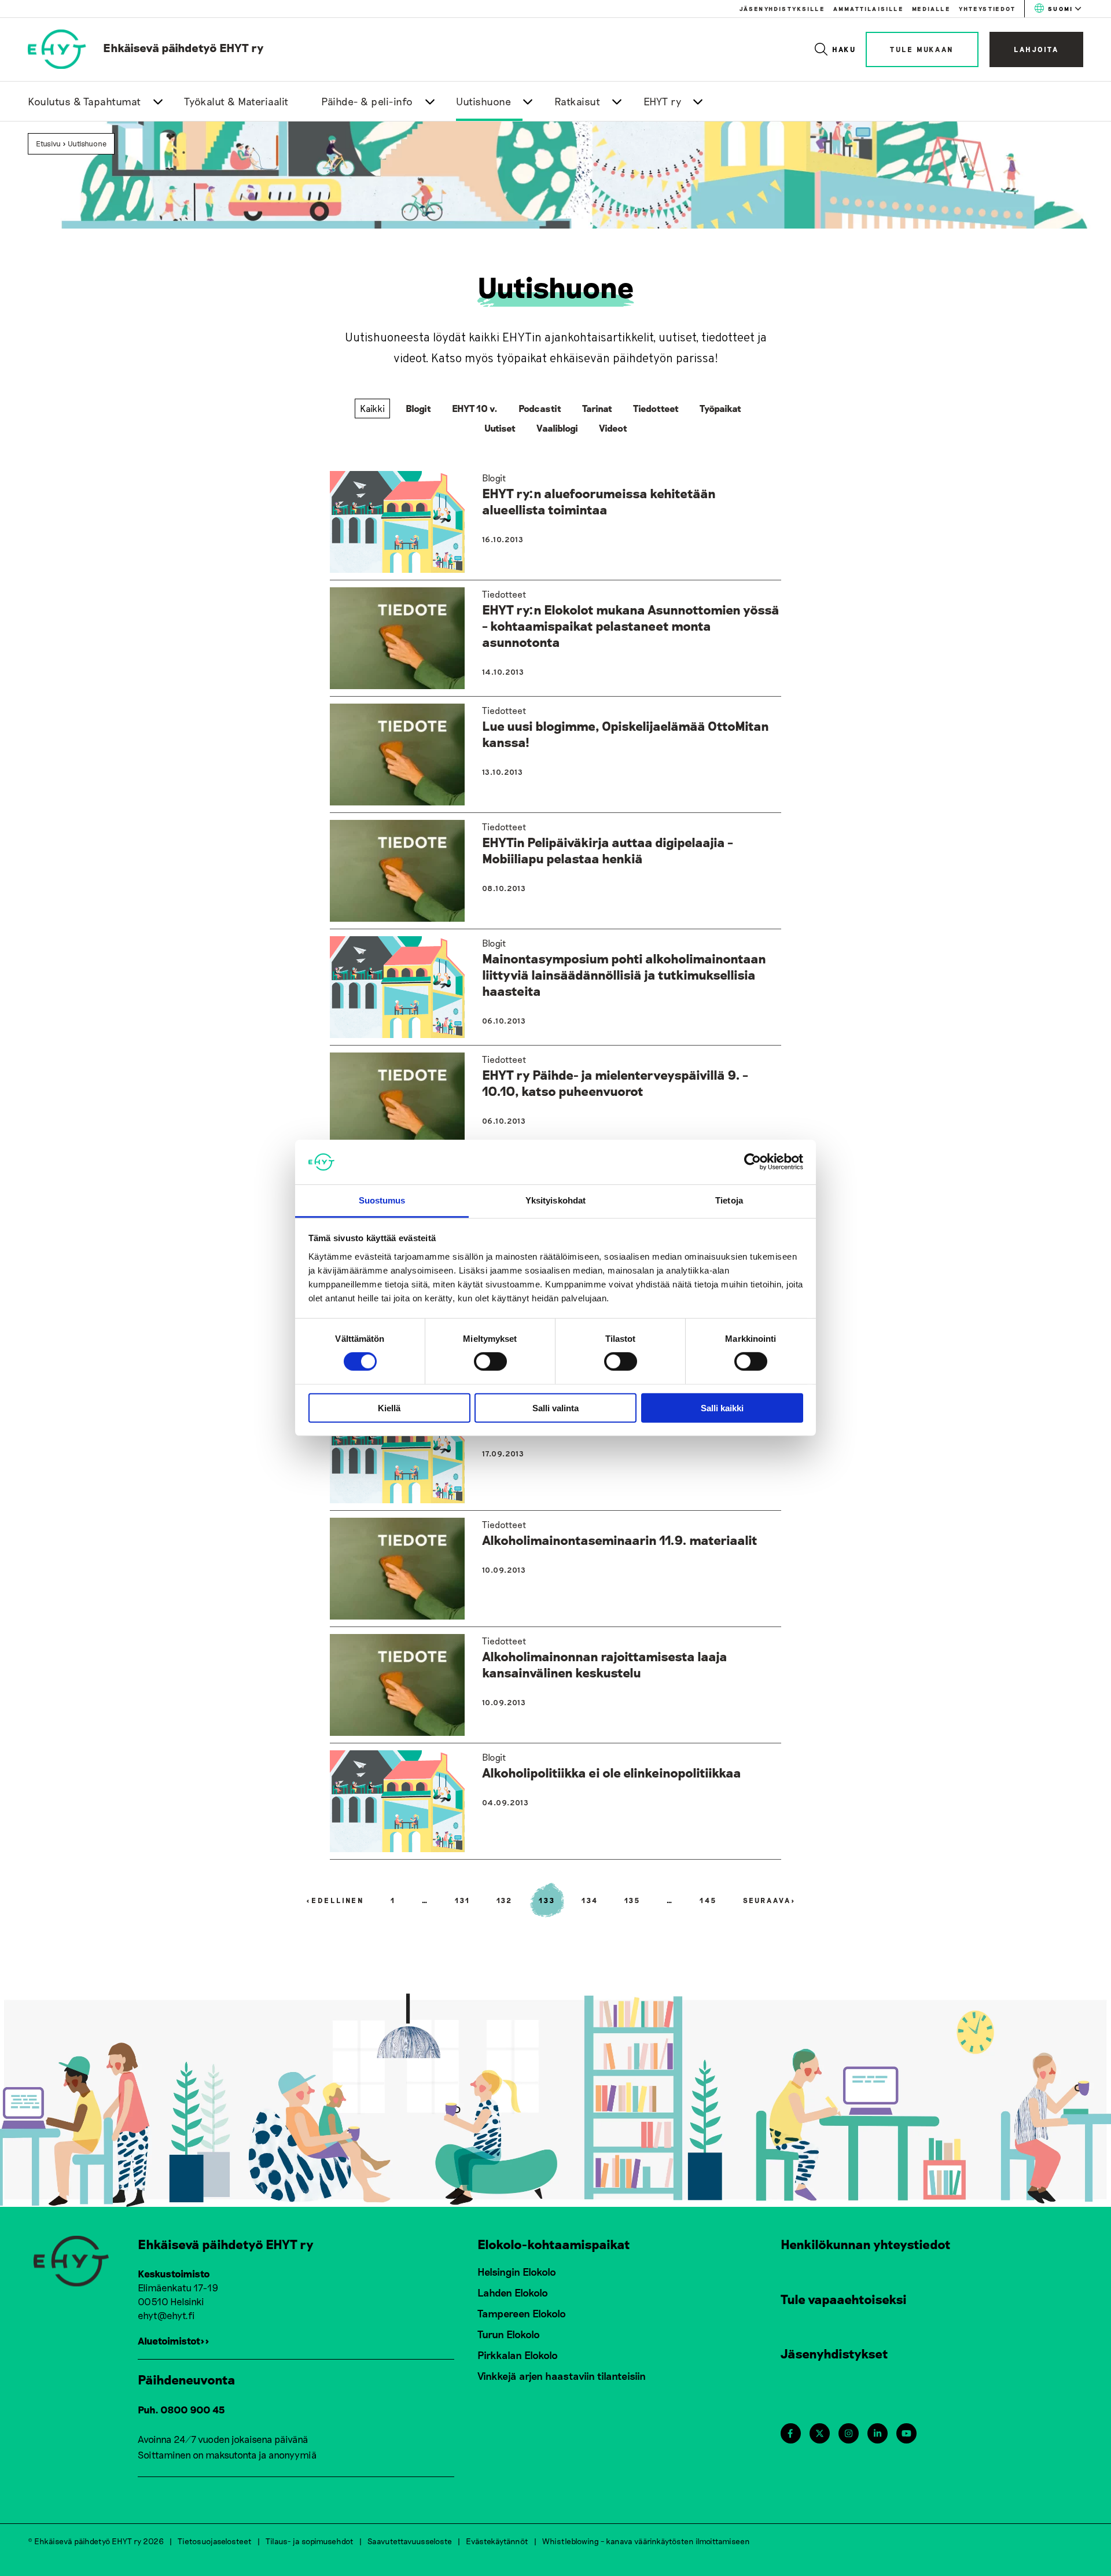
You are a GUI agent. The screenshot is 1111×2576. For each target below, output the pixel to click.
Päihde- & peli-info (367, 101)
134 (590, 1900)
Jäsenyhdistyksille (782, 9)
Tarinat (597, 408)
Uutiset (500, 428)
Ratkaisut (577, 101)
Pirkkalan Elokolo (518, 2355)
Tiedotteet (656, 408)
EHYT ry (663, 101)
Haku (845, 49)
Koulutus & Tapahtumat (84, 101)
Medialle (931, 9)
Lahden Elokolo (513, 2292)
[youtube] (906, 2433)
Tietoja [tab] (729, 1200)
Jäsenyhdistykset (834, 2353)
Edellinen (335, 1900)
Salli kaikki (722, 1407)
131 (463, 1900)
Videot (613, 428)
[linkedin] (878, 2433)
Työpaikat (720, 408)
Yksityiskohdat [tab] (555, 1200)
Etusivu (48, 143)
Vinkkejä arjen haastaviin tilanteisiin (562, 2376)
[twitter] (820, 2433)
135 (633, 1900)
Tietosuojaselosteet (215, 2541)
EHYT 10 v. (475, 408)
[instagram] (849, 2433)
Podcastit (540, 408)
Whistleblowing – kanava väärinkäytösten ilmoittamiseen (646, 2541)
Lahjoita (1036, 49)
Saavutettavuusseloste (410, 2541)
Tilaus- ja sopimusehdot (310, 2541)
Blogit (418, 408)
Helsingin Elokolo (517, 2272)
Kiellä (389, 1407)
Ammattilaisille (868, 9)
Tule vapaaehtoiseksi (844, 2299)
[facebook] (790, 2433)
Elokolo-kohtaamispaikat (554, 2244)
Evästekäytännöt (497, 2541)
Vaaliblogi (557, 428)
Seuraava (770, 1900)
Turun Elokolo (509, 2334)
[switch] (490, 1361)
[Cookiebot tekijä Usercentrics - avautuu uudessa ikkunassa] (753, 1162)
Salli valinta (555, 1407)
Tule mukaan (922, 49)
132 (505, 1900)
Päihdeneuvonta (187, 2379)
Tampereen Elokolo (522, 2313)
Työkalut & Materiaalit (236, 101)
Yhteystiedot (987, 9)
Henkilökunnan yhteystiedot (866, 2244)
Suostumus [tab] (382, 1200)
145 (708, 1900)
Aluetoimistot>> (174, 2341)
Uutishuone (483, 101)
